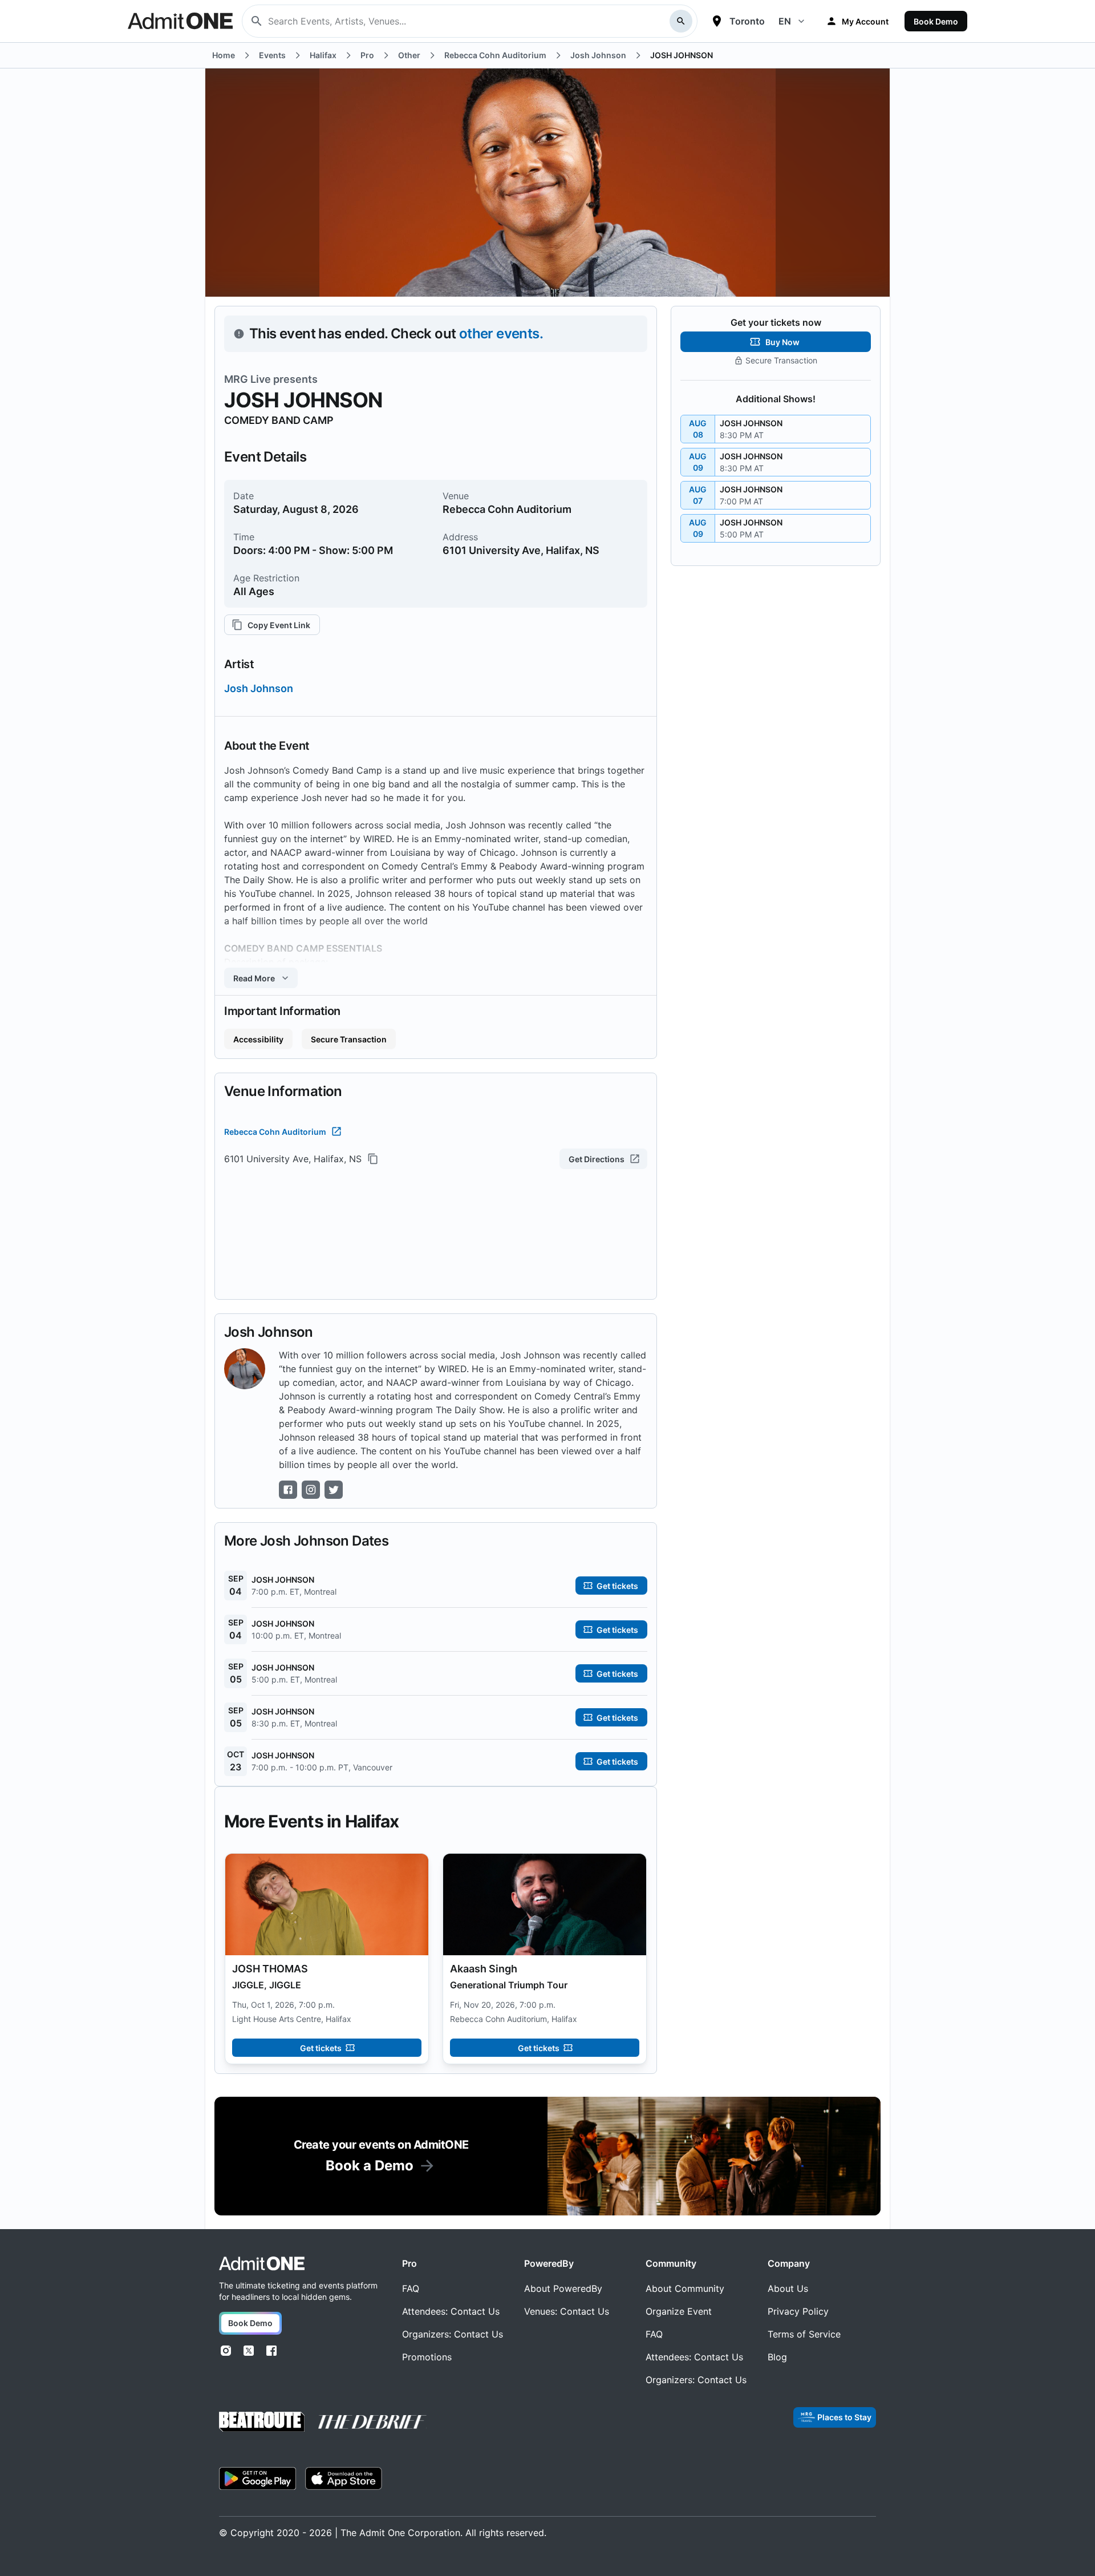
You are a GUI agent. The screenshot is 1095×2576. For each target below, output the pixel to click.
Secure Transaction (349, 1039)
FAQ (411, 2288)
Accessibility (258, 1039)
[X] (249, 2351)
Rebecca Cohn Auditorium (275, 1132)
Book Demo (936, 21)
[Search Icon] (681, 21)
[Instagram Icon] (311, 1490)
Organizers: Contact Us (453, 2334)
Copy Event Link (279, 625)
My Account (865, 21)
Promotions (427, 2357)
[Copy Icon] (373, 1159)
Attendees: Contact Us (451, 2311)
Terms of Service (804, 2334)
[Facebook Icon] (288, 1490)
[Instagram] (226, 2351)
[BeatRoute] (262, 2422)
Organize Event (679, 2311)
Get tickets (321, 2048)
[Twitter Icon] (334, 1490)
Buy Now (782, 342)
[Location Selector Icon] (717, 21)
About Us (788, 2288)
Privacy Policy (798, 2311)
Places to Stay (844, 2417)
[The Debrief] (372, 2422)
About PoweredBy (563, 2288)
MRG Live (248, 379)
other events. (501, 333)
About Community (685, 2288)
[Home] (262, 2264)
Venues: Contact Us (567, 2311)
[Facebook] (271, 2351)
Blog (777, 2357)
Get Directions (597, 1159)
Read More (254, 978)
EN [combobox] (785, 21)
